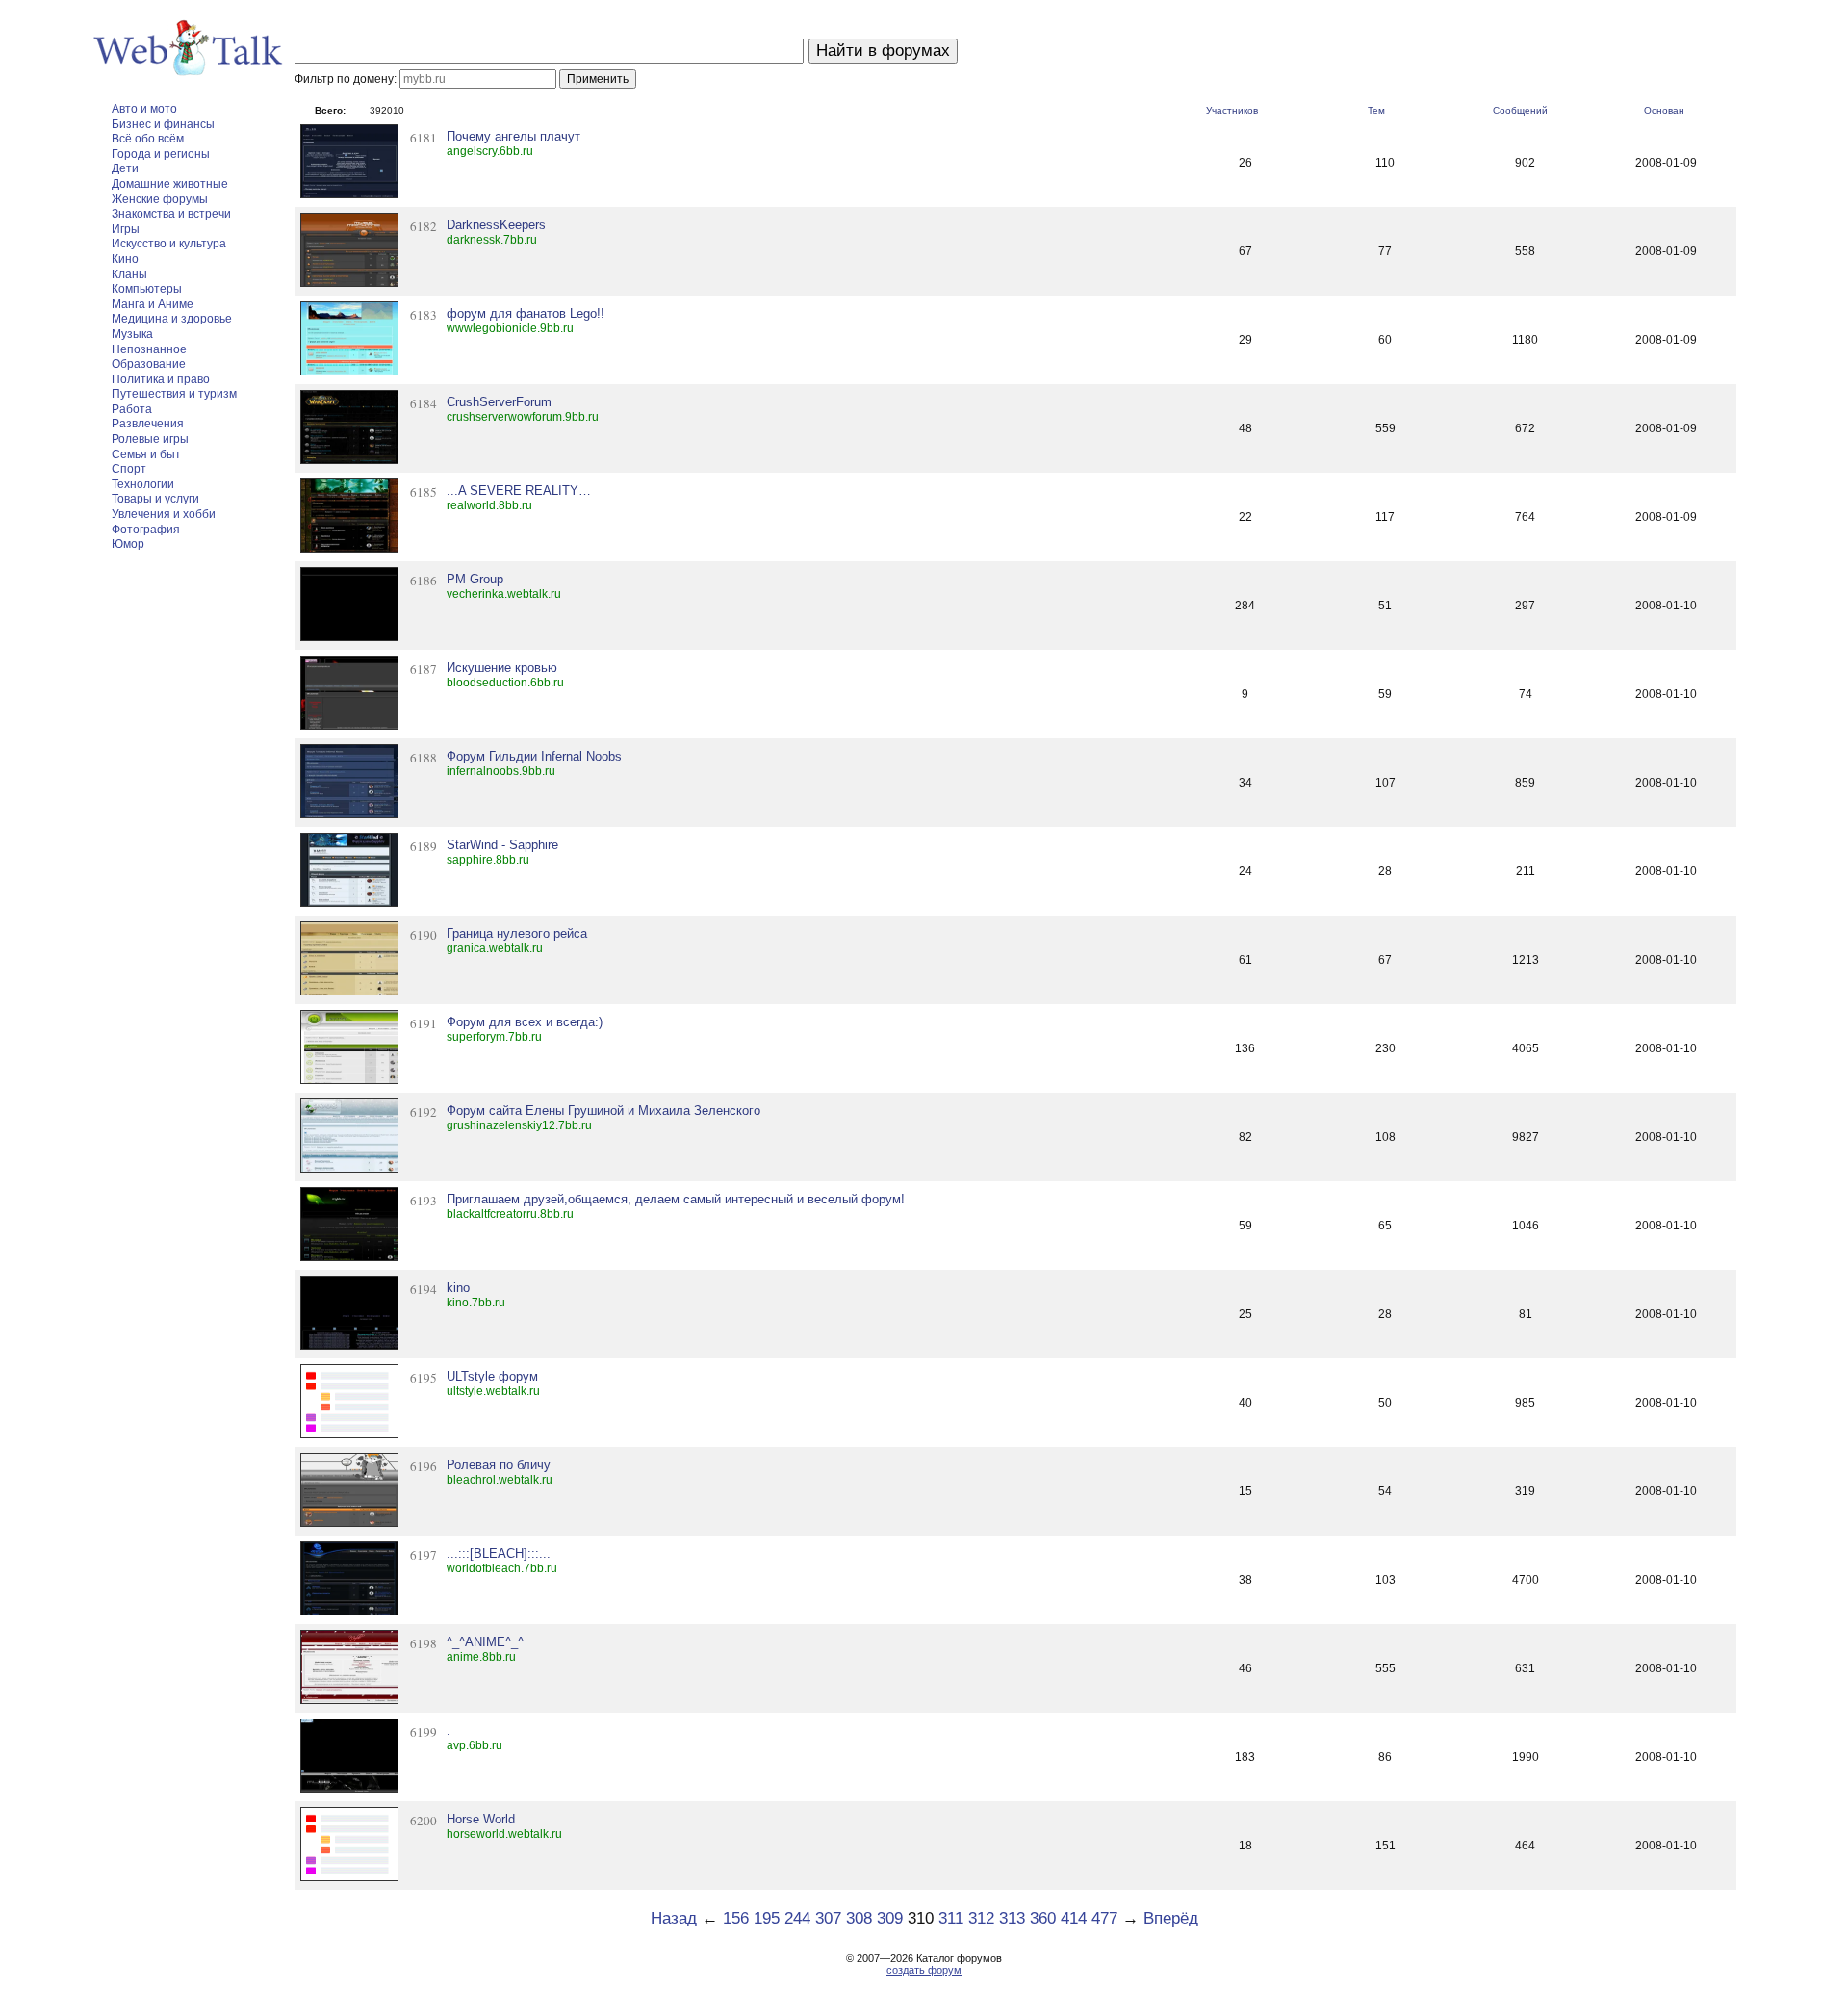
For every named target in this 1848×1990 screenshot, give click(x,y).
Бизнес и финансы (163, 124)
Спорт (129, 469)
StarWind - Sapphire (502, 845)
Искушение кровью (502, 668)
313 (1012, 1918)
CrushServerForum (499, 402)
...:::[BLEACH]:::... (499, 1553)
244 (797, 1918)
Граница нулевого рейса (517, 933)
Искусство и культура (169, 244)
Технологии (143, 484)
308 (859, 1918)
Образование (149, 364)
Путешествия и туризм (174, 394)
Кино (125, 259)
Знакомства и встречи (171, 214)
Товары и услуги (155, 499)
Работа (132, 409)
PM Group (475, 579)
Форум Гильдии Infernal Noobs (534, 756)
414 (1074, 1918)
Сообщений (1520, 110)
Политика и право (161, 379)
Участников (1232, 110)
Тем (1376, 110)
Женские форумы (160, 199)
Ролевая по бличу (499, 1465)
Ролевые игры (150, 439)
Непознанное (149, 349)
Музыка (132, 334)
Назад (674, 1918)
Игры (126, 229)
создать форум (924, 1970)
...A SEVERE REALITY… (519, 491)
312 (981, 1918)
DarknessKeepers (496, 225)
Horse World (481, 1819)
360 (1043, 1918)
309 (890, 1918)
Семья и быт (146, 454)
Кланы (129, 274)
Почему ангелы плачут (513, 136)
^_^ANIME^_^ (485, 1642)
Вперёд (1171, 1918)
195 (767, 1918)
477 (1104, 1918)
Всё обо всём (148, 139)
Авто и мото (144, 109)
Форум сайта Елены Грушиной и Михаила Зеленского (603, 1111)
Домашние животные (170, 184)
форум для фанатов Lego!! (526, 313)
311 (951, 1918)
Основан (1664, 110)
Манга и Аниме (153, 304)
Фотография (146, 530)
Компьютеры (147, 289)
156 (736, 1918)
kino (458, 1288)
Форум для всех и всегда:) (525, 1022)
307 (828, 1918)
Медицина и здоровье (172, 319)
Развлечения (148, 424)
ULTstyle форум (492, 1376)
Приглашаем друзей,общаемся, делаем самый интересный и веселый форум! (676, 1199)
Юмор (128, 544)
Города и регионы (161, 154)
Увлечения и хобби (164, 514)
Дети (125, 168)
